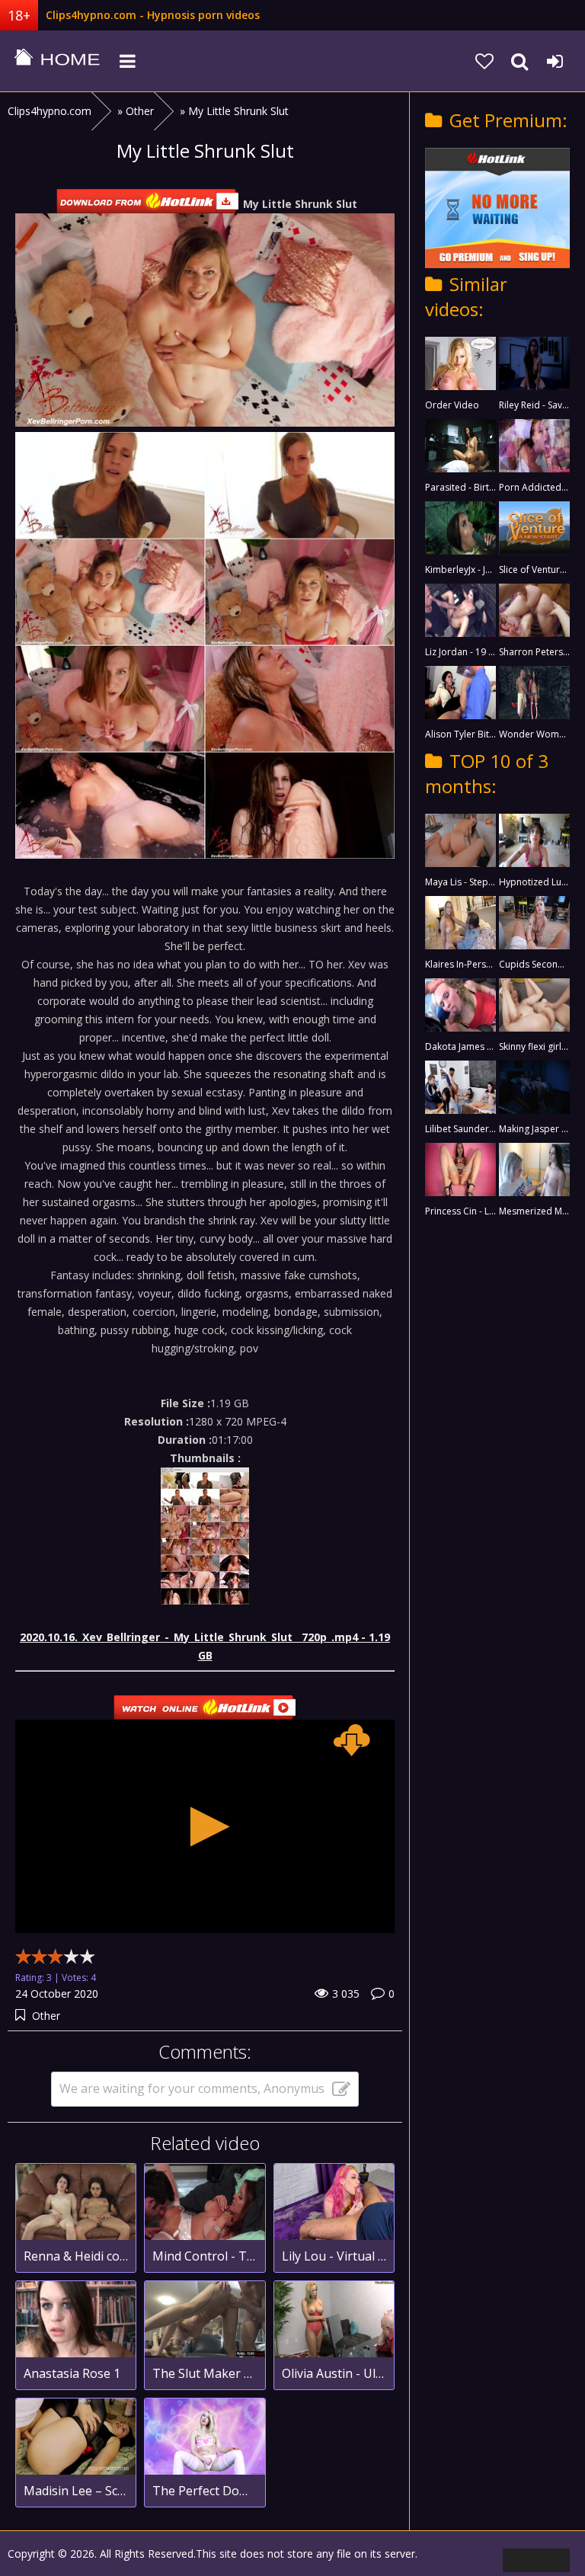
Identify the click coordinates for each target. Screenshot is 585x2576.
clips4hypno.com (57, 61)
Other (46, 2016)
